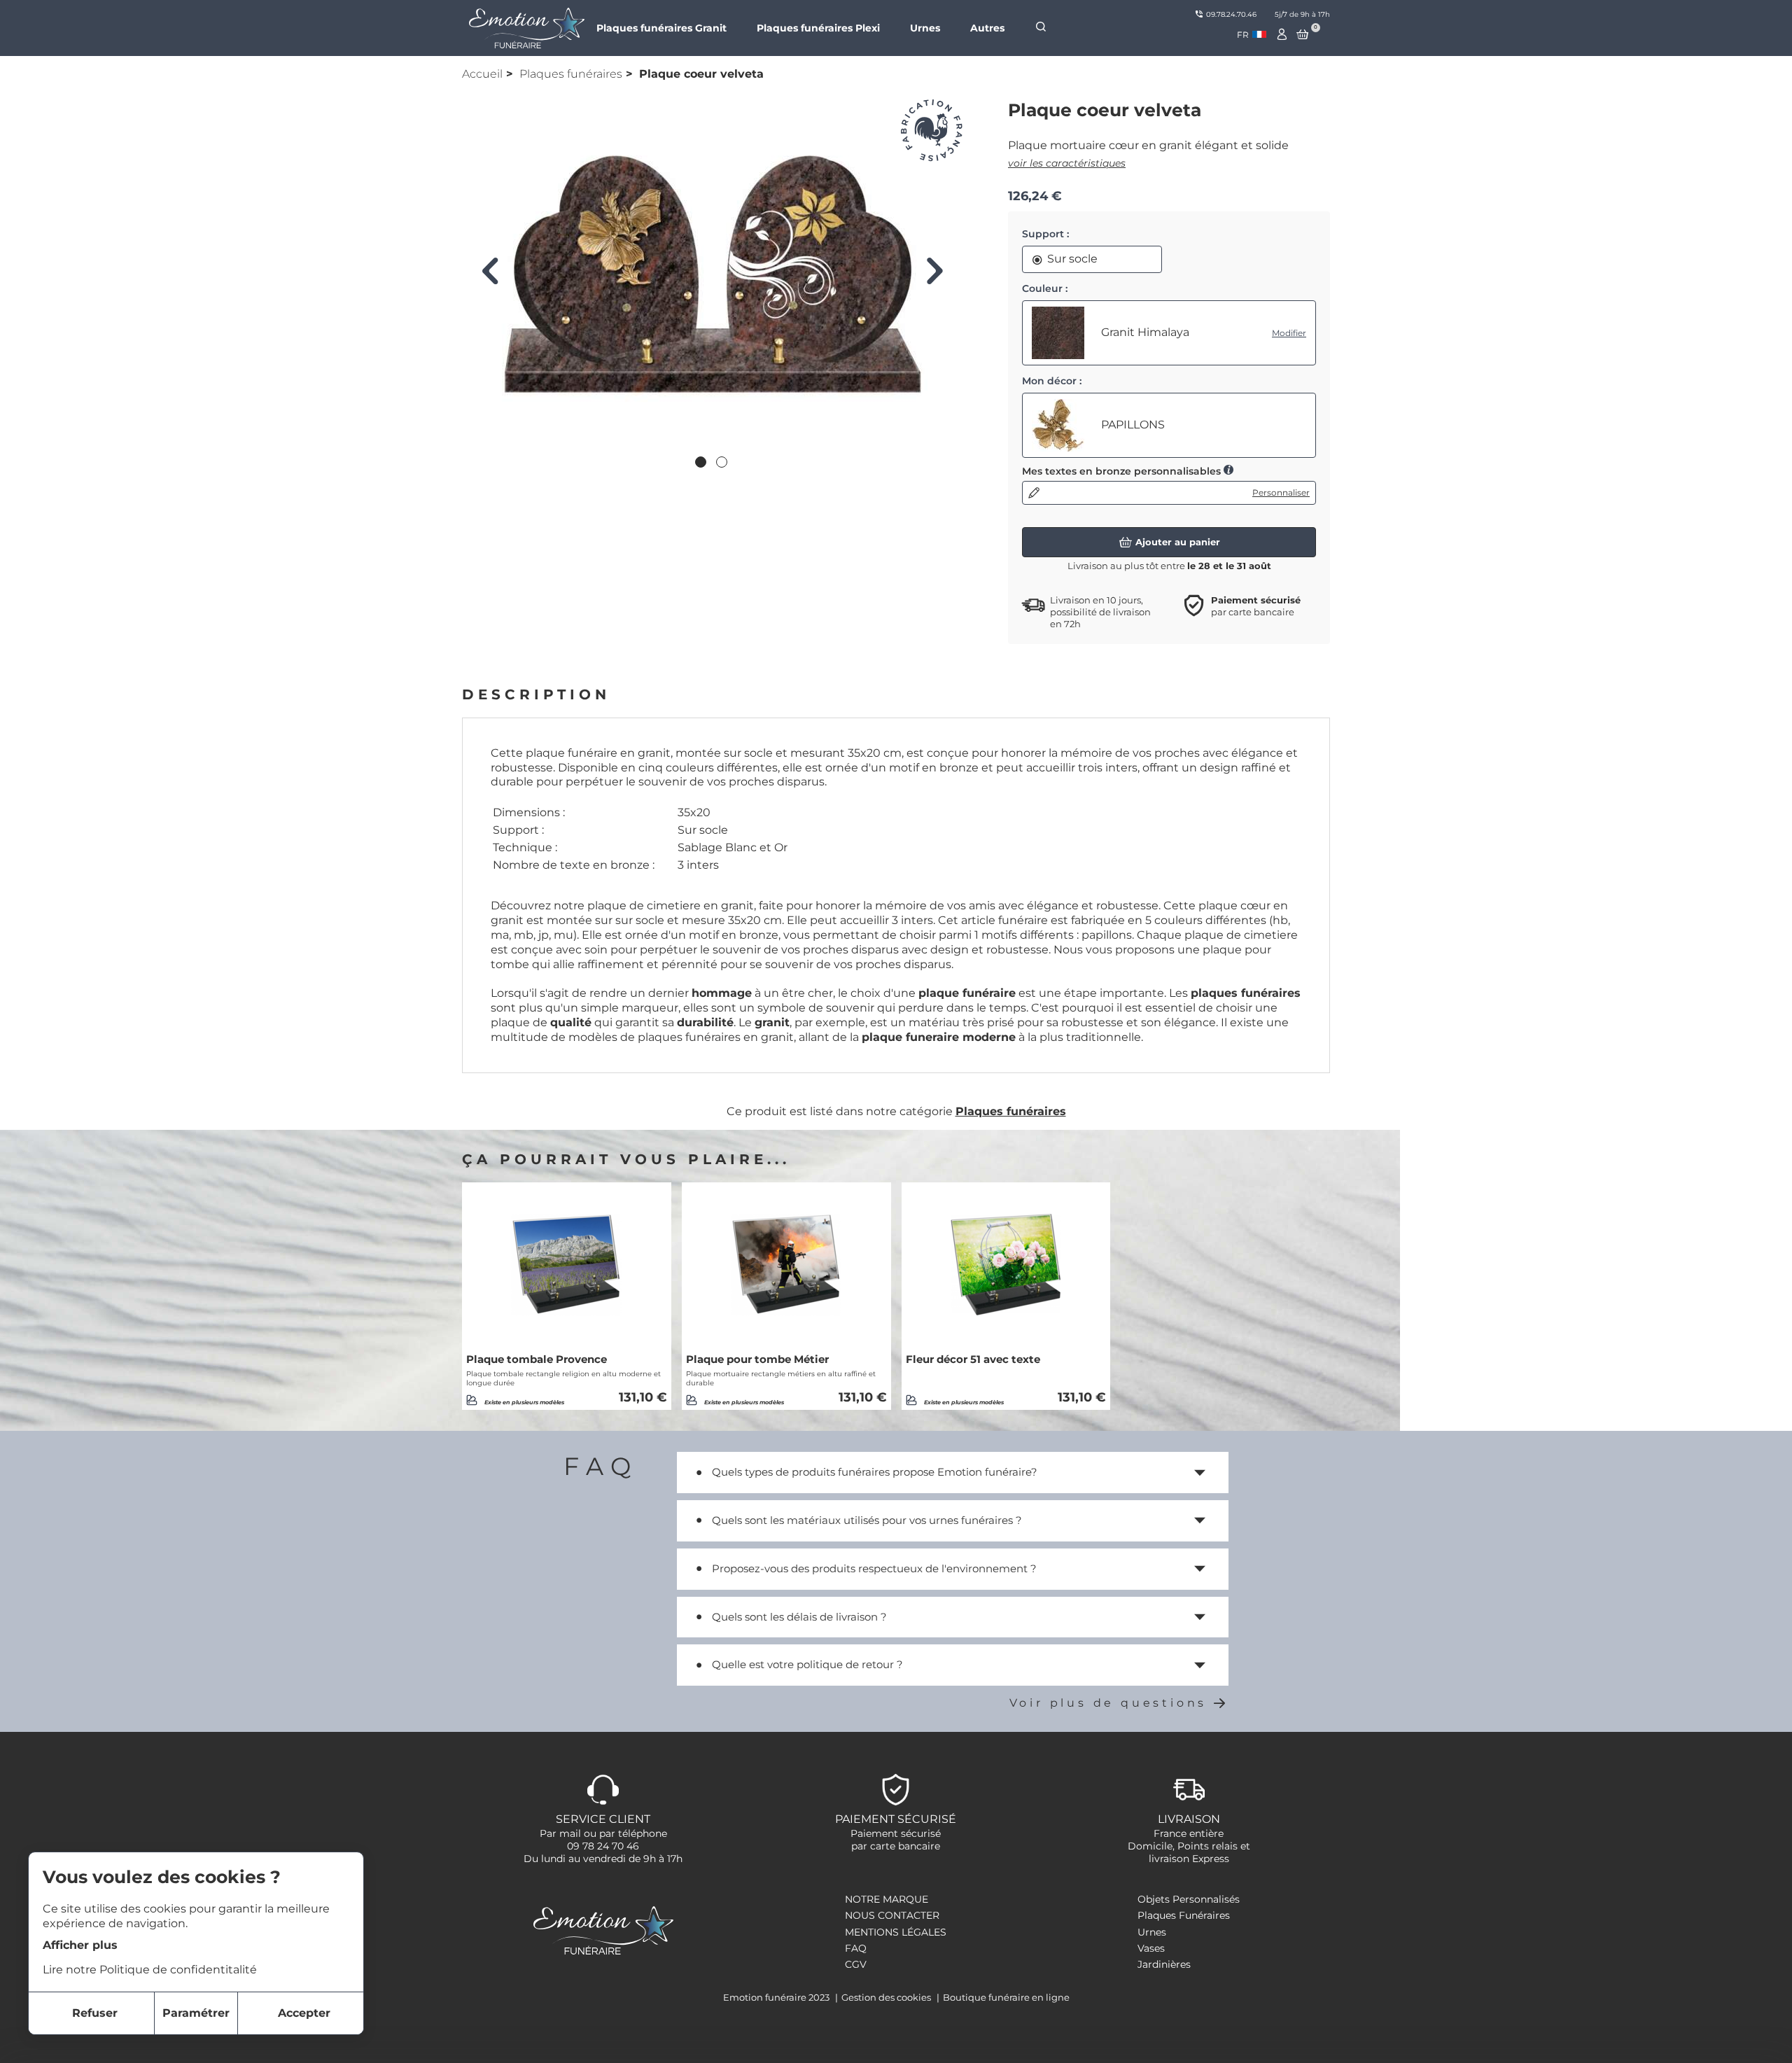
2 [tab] (723, 463)
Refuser (95, 2013)
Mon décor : (1052, 381)
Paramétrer (196, 2013)
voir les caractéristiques (1067, 163)
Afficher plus (80, 1944)
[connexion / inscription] (1282, 34)
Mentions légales (896, 1932)
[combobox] (1252, 35)
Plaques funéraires (571, 74)
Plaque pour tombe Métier (757, 1359)
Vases (1151, 1948)
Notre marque (887, 1899)
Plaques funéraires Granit (661, 28)
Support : (1045, 234)
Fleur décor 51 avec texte (973, 1359)
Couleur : (1045, 288)
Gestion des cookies (887, 1997)
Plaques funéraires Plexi (818, 28)
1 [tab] (702, 463)
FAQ (856, 1948)
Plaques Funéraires (1184, 1915)
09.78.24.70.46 (1231, 14)
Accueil (482, 74)
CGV (856, 1964)
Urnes (925, 28)
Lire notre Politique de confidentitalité (150, 1970)
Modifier (1289, 333)
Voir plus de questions (1108, 1703)
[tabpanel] (712, 274)
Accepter (304, 2013)
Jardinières (1164, 1964)
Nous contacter (892, 1915)
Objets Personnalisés (1189, 1899)
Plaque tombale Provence (537, 1359)
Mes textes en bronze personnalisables (1123, 471)
